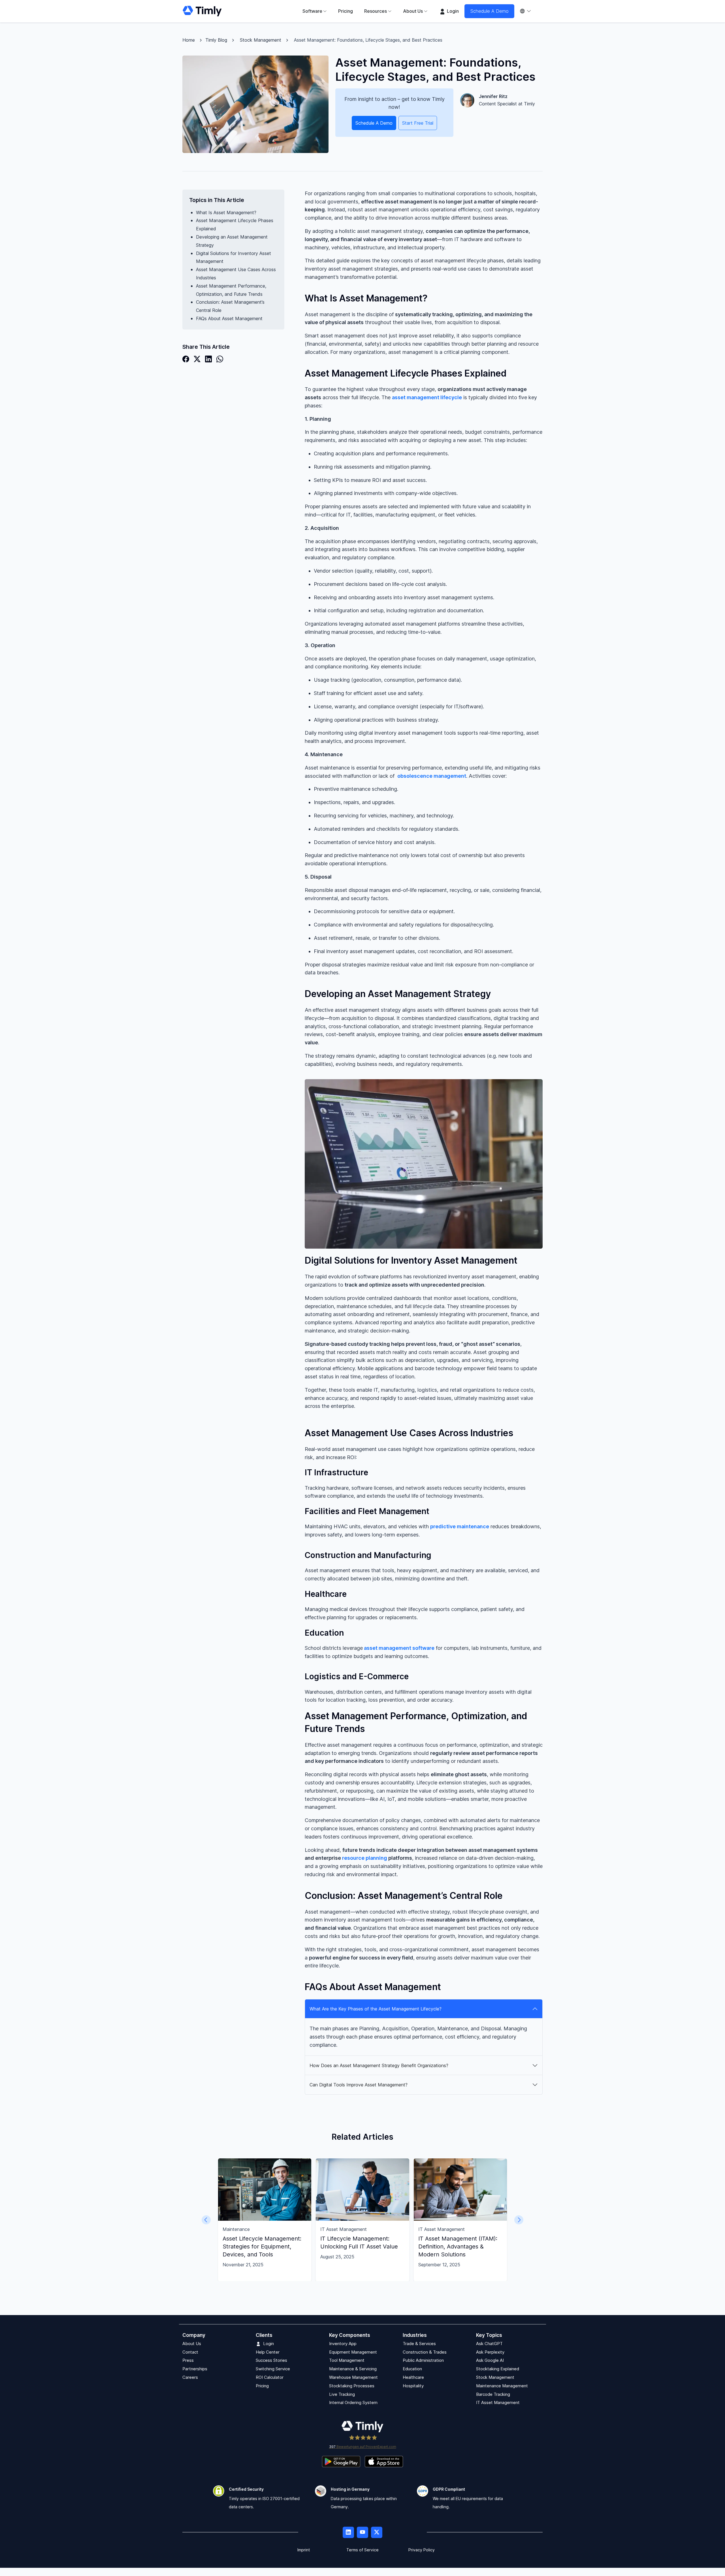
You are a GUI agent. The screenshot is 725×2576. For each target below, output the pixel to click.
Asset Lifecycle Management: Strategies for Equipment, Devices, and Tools (262, 2246)
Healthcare (413, 2377)
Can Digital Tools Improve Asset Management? (359, 2085)
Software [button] (312, 11)
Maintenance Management (502, 2386)
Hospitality (413, 2386)
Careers (190, 2377)
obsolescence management (432, 776)
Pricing (346, 11)
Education (412, 2369)
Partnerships (195, 2369)
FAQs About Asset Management (229, 318)
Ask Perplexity (490, 2352)
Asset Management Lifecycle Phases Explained (235, 225)
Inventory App (343, 2344)
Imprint (304, 2550)
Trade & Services (419, 2344)
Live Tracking (342, 2394)
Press (188, 2361)
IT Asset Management (498, 2403)
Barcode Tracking (493, 2394)
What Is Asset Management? (226, 212)
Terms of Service (362, 2550)
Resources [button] (376, 11)
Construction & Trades (425, 2352)
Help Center (268, 2352)
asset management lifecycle (427, 397)
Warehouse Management (353, 2377)
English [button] (528, 11)
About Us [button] (413, 11)
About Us (192, 2344)
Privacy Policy (422, 2550)
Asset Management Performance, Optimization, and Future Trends (231, 290)
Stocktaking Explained (498, 2369)
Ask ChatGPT (489, 2344)
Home (189, 40)
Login (452, 11)
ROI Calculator (270, 2377)
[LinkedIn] (208, 359)
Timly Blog (216, 40)
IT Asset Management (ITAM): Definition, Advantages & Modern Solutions (458, 2246)
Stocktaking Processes (352, 2386)
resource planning (365, 1858)
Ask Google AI (490, 2361)
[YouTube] (362, 2533)
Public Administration (423, 2361)
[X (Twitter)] (197, 359)
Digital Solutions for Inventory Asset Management (234, 257)
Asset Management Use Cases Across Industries (236, 274)
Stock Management (261, 40)
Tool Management (347, 2361)
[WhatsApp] (220, 359)
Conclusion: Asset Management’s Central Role (230, 306)
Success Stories (271, 2361)
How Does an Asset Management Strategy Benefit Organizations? (379, 2065)
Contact (190, 2352)
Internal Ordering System (353, 2403)
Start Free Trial (418, 123)
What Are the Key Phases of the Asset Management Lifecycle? (376, 2009)
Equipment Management (353, 2352)
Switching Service (273, 2369)
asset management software (399, 1648)
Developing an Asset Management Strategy (232, 241)
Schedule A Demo (489, 11)
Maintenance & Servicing (353, 2369)
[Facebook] (186, 359)
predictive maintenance (460, 1526)
